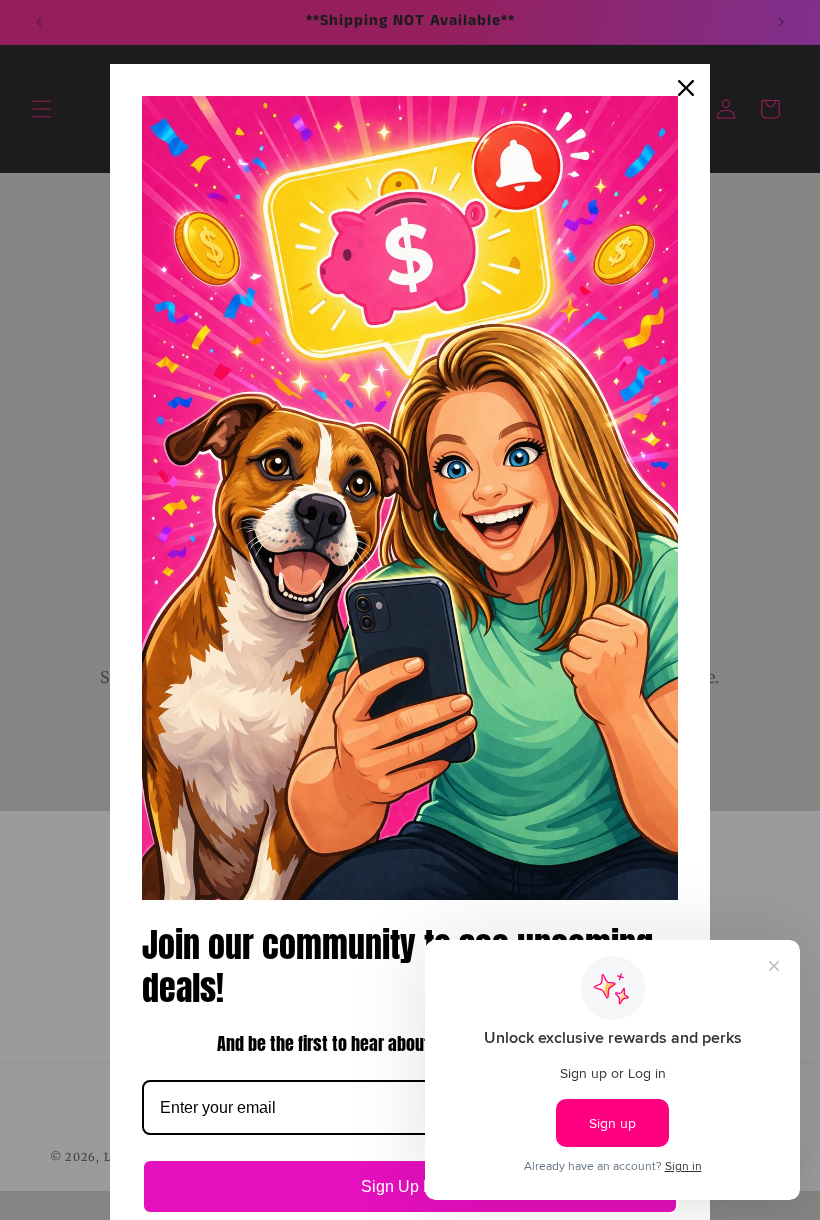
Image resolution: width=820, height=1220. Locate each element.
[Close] (686, 88)
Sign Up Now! (410, 1186)
